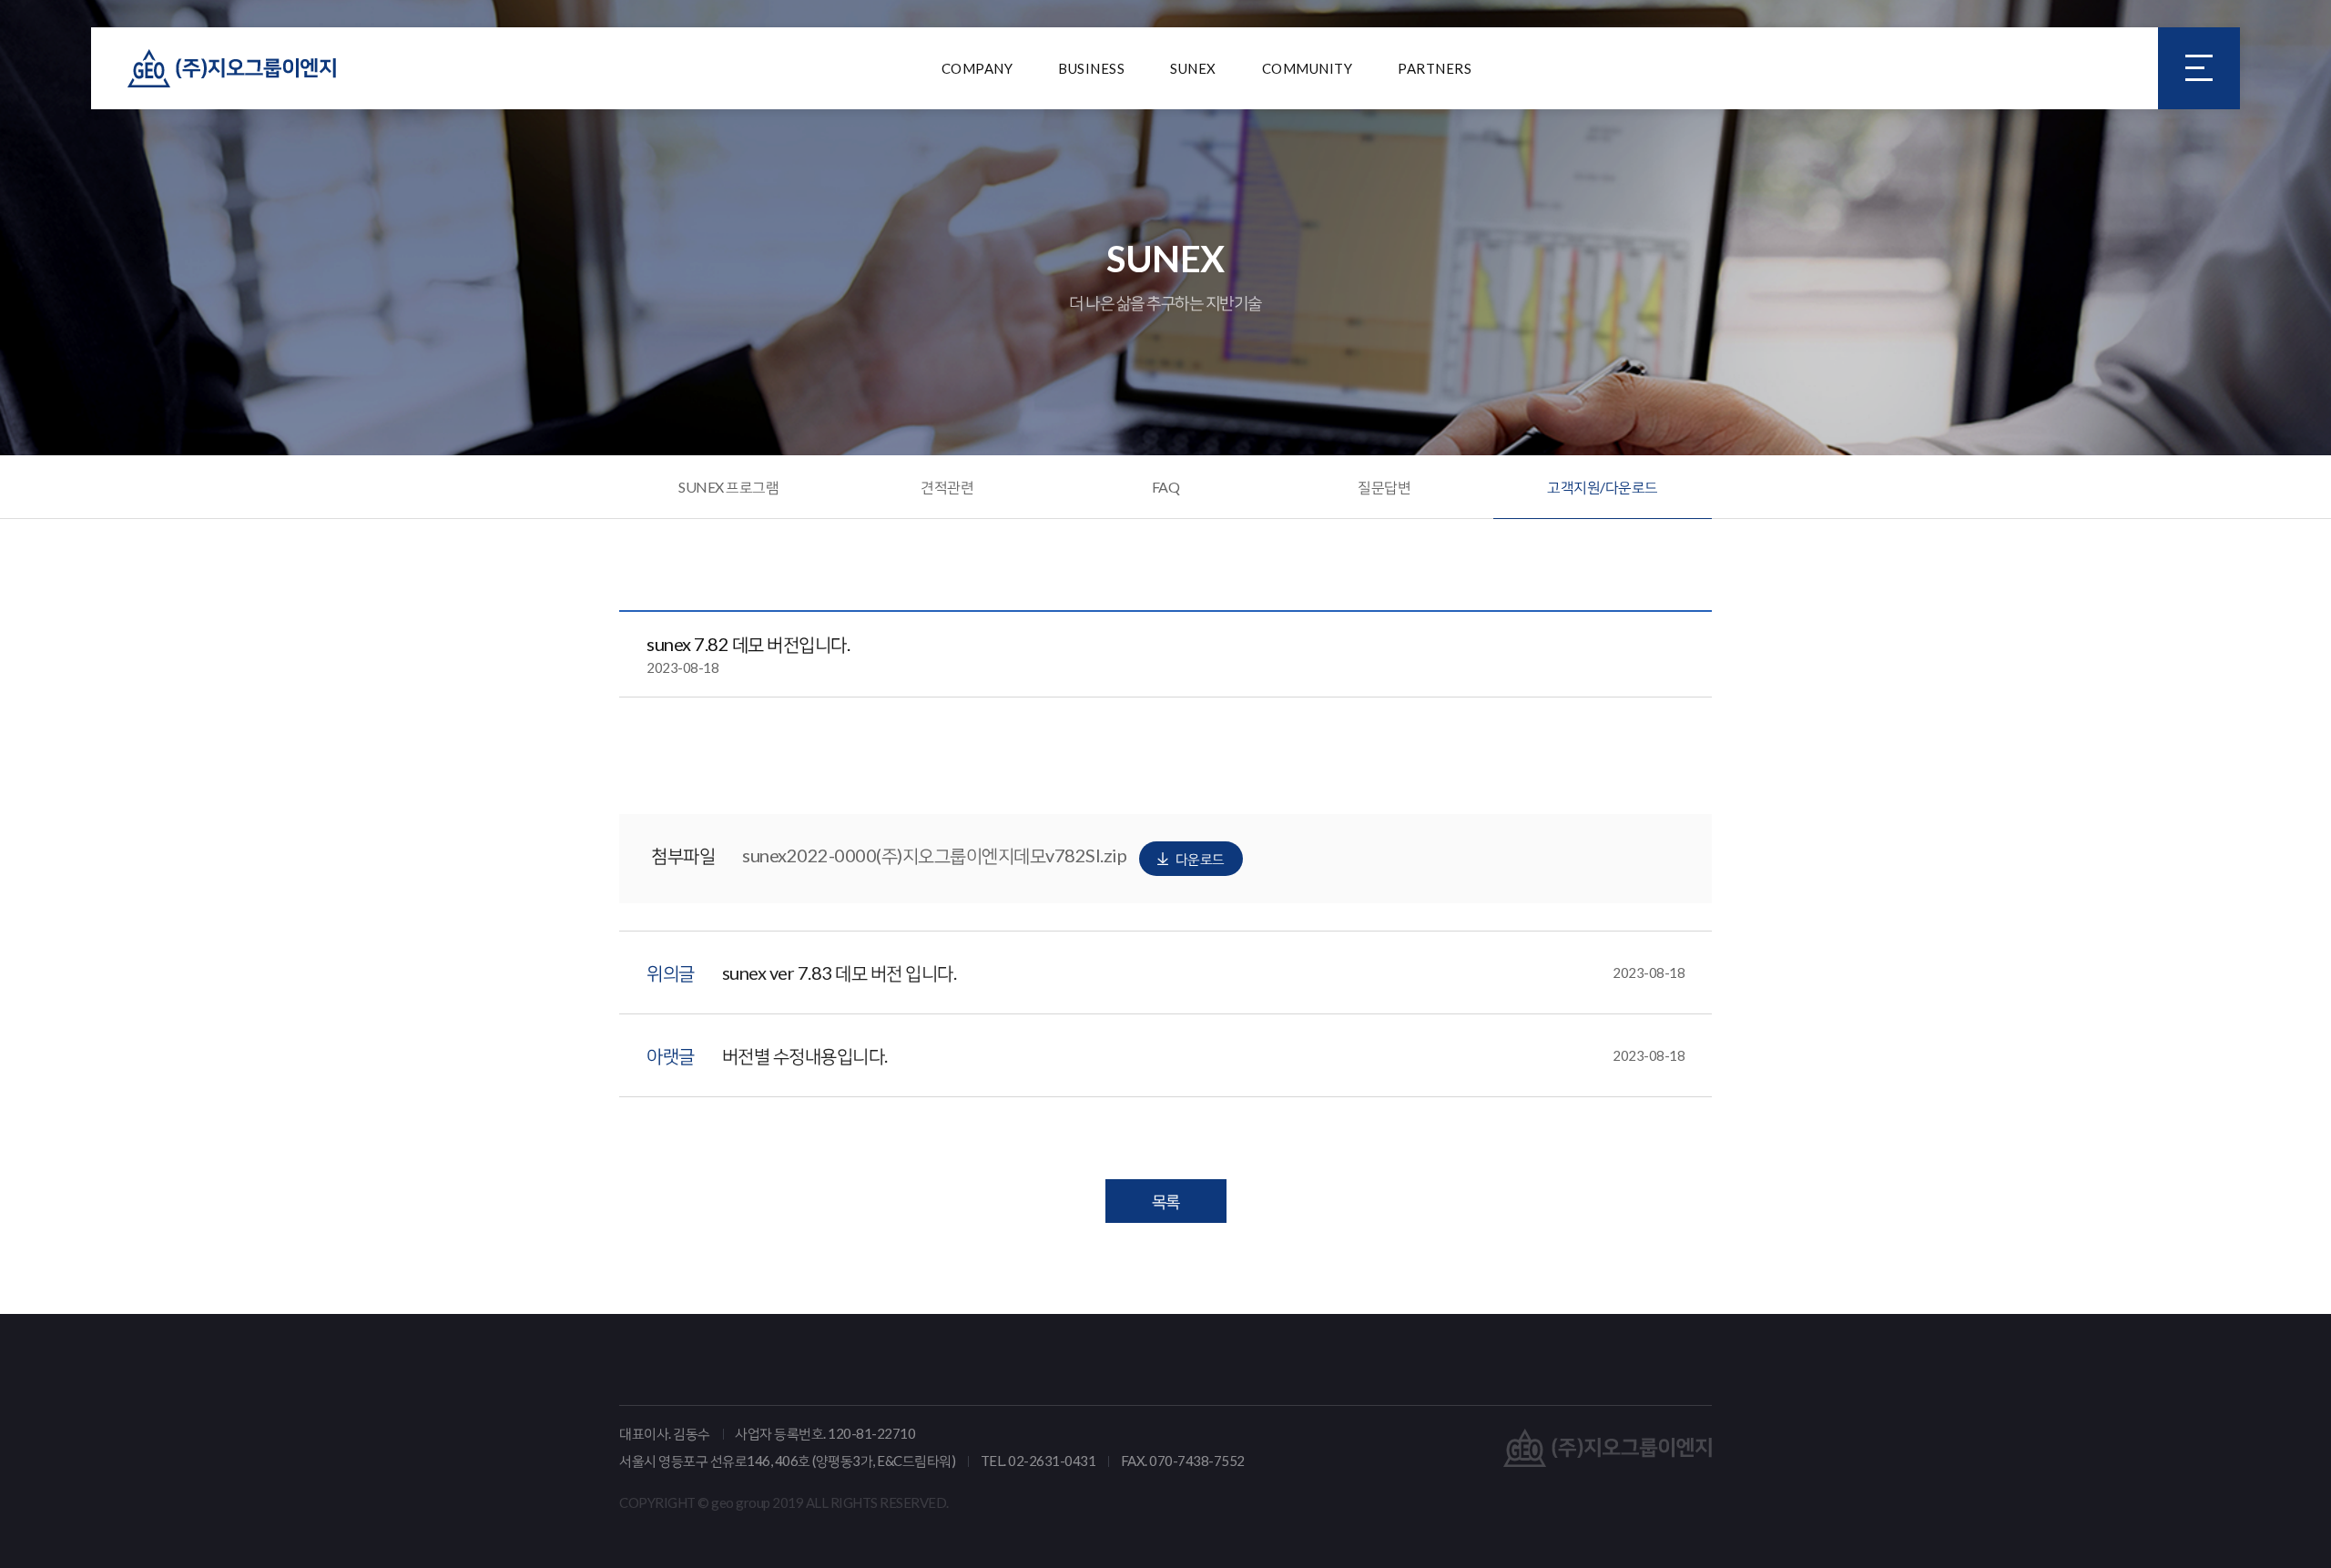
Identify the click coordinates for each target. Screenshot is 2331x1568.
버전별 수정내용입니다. (1204, 1055)
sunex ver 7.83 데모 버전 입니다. (1204, 972)
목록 (1166, 1201)
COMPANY (977, 68)
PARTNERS (1435, 68)
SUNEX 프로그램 (728, 487)
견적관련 (947, 487)
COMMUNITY (1308, 68)
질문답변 (1384, 487)
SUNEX (1193, 68)
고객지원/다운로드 (1603, 487)
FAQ (1166, 487)
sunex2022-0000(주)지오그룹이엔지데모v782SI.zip (983, 855)
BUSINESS (1091, 68)
